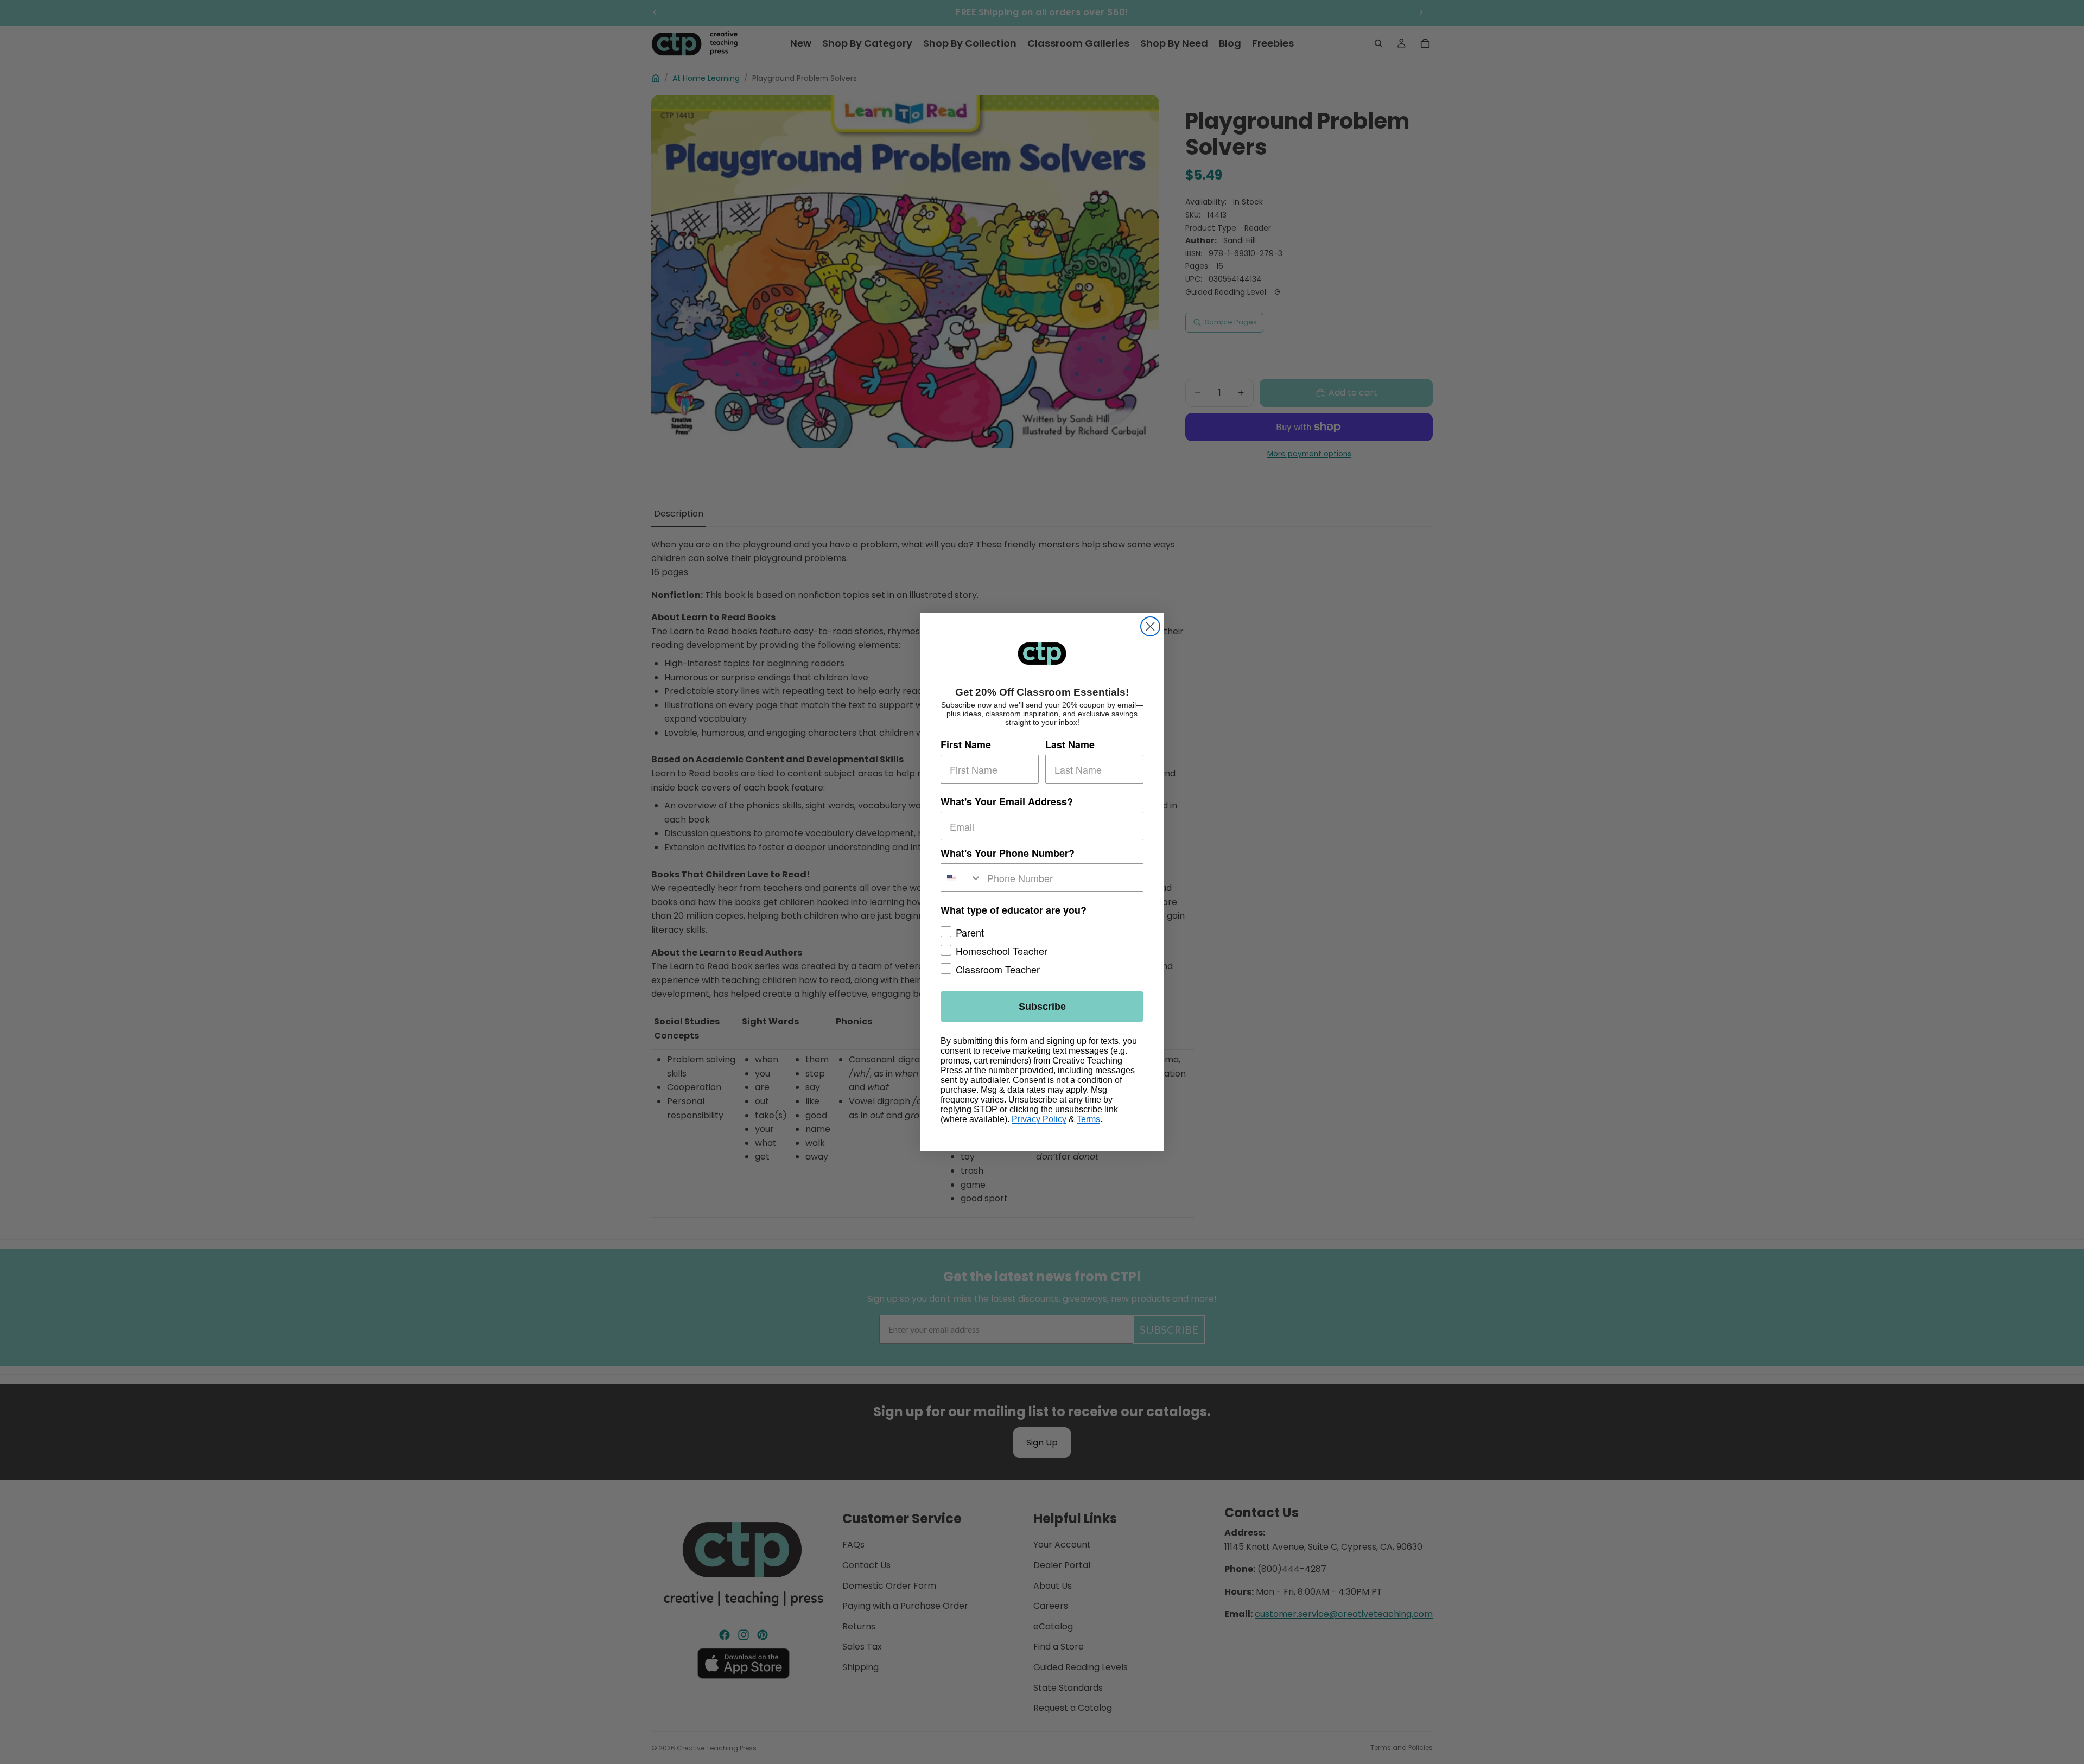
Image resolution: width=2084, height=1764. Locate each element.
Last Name (1070, 744)
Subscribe (1042, 1007)
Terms (1088, 1119)
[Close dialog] (1150, 626)
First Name (966, 744)
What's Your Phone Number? (1008, 853)
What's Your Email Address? (1007, 801)
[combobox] (961, 878)
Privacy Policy (1039, 1119)
